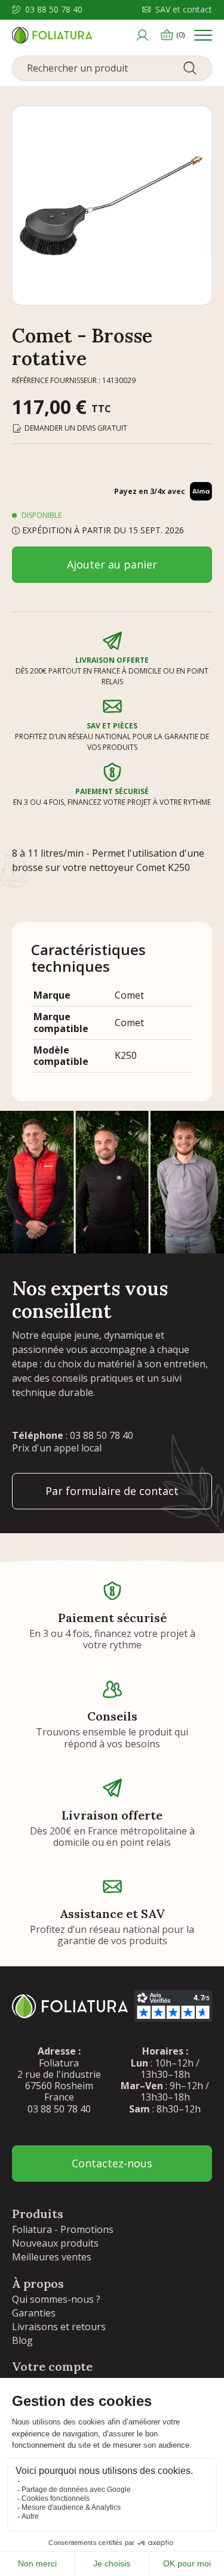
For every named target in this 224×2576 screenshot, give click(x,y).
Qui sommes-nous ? (56, 2299)
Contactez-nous (112, 2163)
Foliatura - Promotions (63, 2229)
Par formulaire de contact (112, 1491)
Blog (22, 2340)
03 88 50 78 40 (54, 10)
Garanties (34, 2313)
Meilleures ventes (52, 2257)
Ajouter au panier (112, 564)
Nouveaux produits (55, 2243)
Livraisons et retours (59, 2327)
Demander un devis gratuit (76, 428)
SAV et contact (184, 10)
